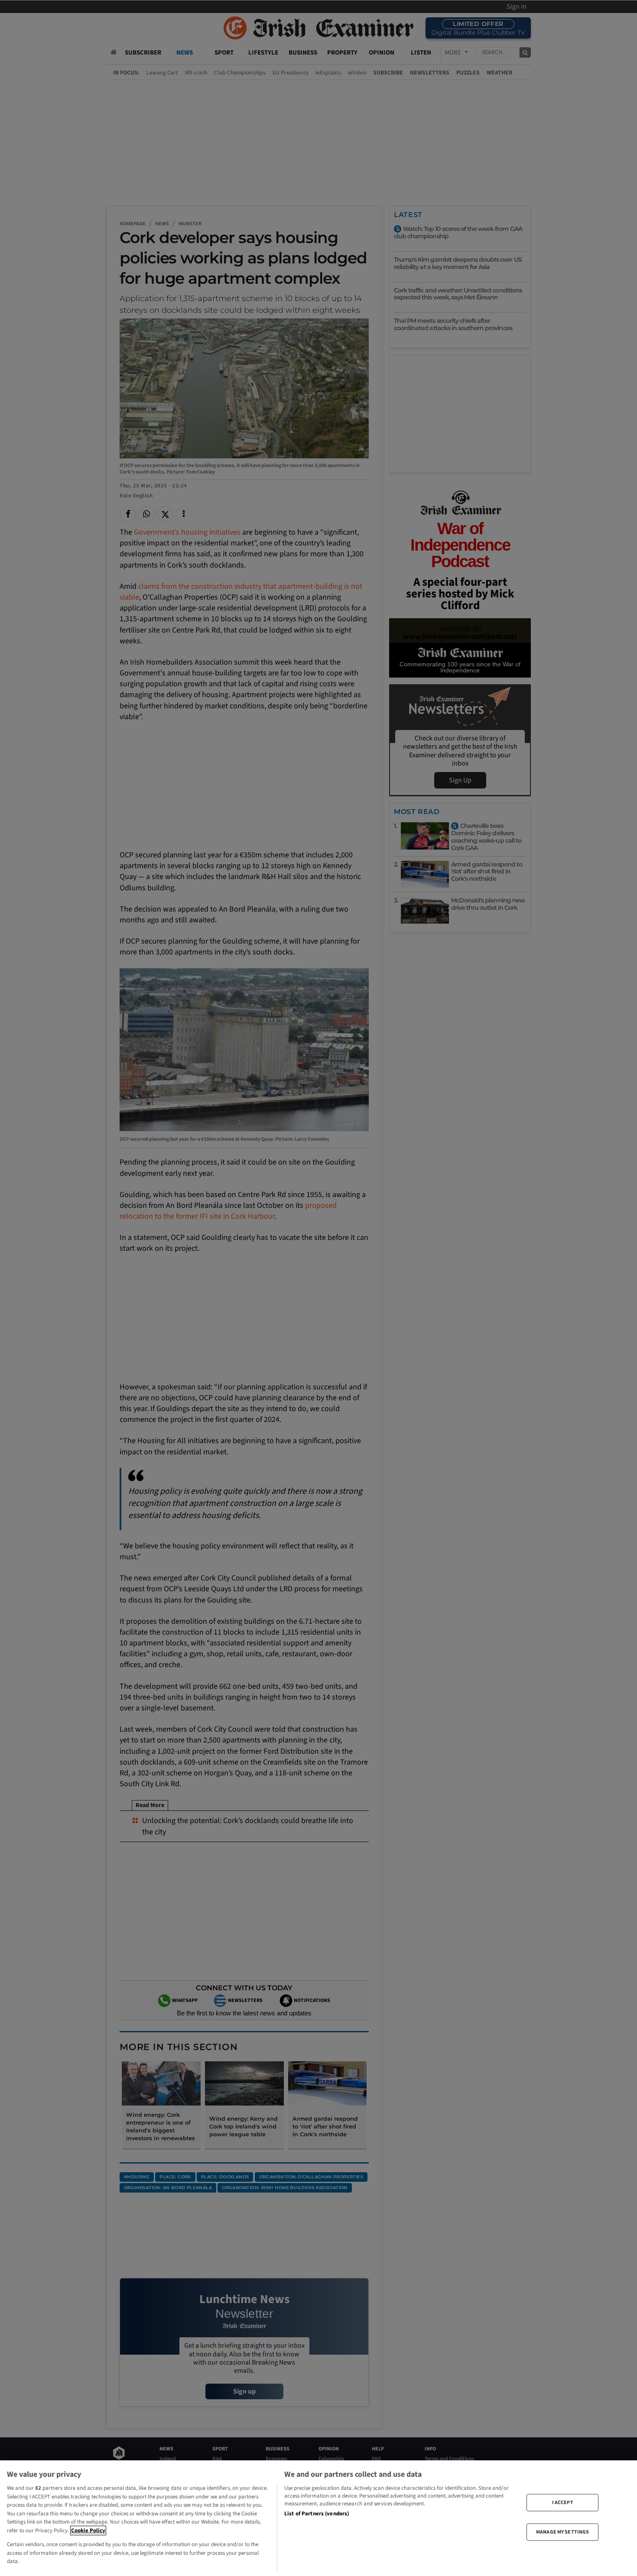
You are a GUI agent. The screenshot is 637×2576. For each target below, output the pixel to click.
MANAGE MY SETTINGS (562, 2532)
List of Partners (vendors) (317, 2514)
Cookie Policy (88, 2531)
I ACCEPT (563, 2502)
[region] (318, 2518)
